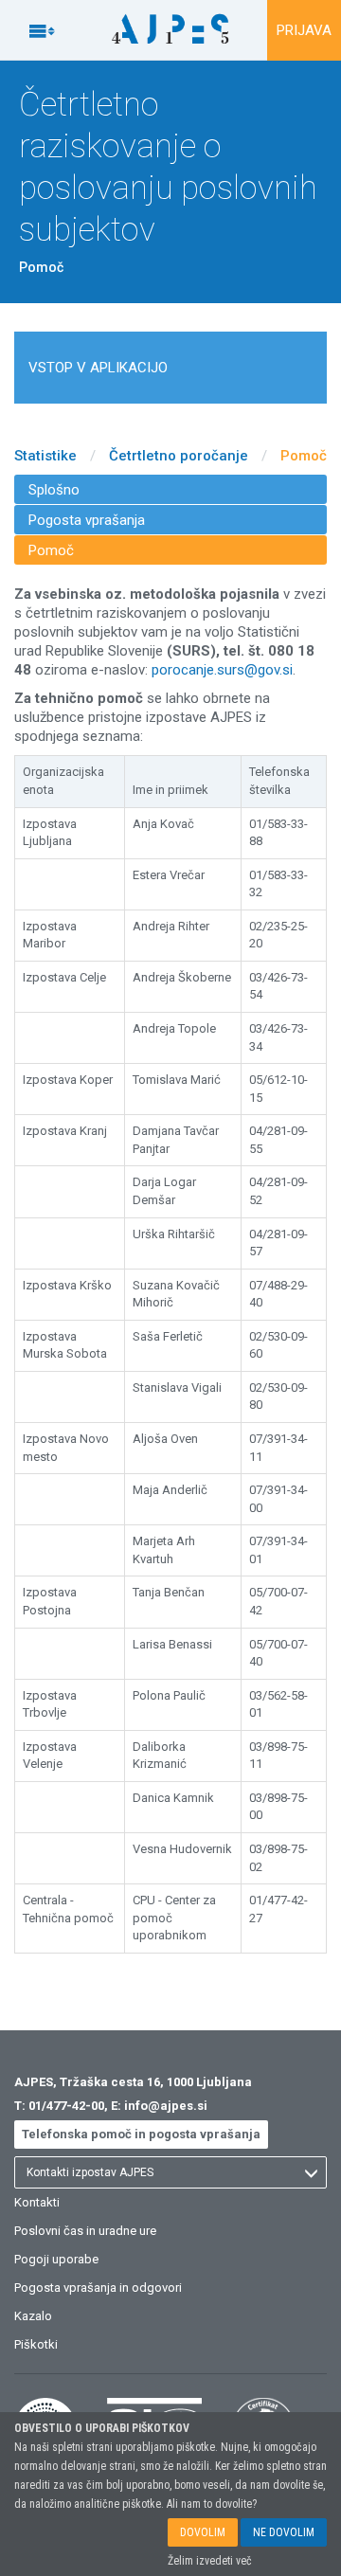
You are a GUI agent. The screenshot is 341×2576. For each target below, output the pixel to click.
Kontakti (37, 2202)
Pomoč (304, 456)
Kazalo (33, 2316)
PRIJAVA (304, 30)
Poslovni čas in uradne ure (85, 2231)
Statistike (45, 456)
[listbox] (170, 2172)
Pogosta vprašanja (87, 520)
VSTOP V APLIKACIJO (98, 368)
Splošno (54, 490)
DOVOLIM (203, 2532)
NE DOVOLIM (284, 2532)
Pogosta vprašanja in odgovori (98, 2288)
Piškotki (36, 2344)
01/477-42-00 (66, 2106)
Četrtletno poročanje (179, 456)
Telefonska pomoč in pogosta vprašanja (141, 2134)
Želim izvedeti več (210, 2561)
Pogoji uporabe (56, 2259)
